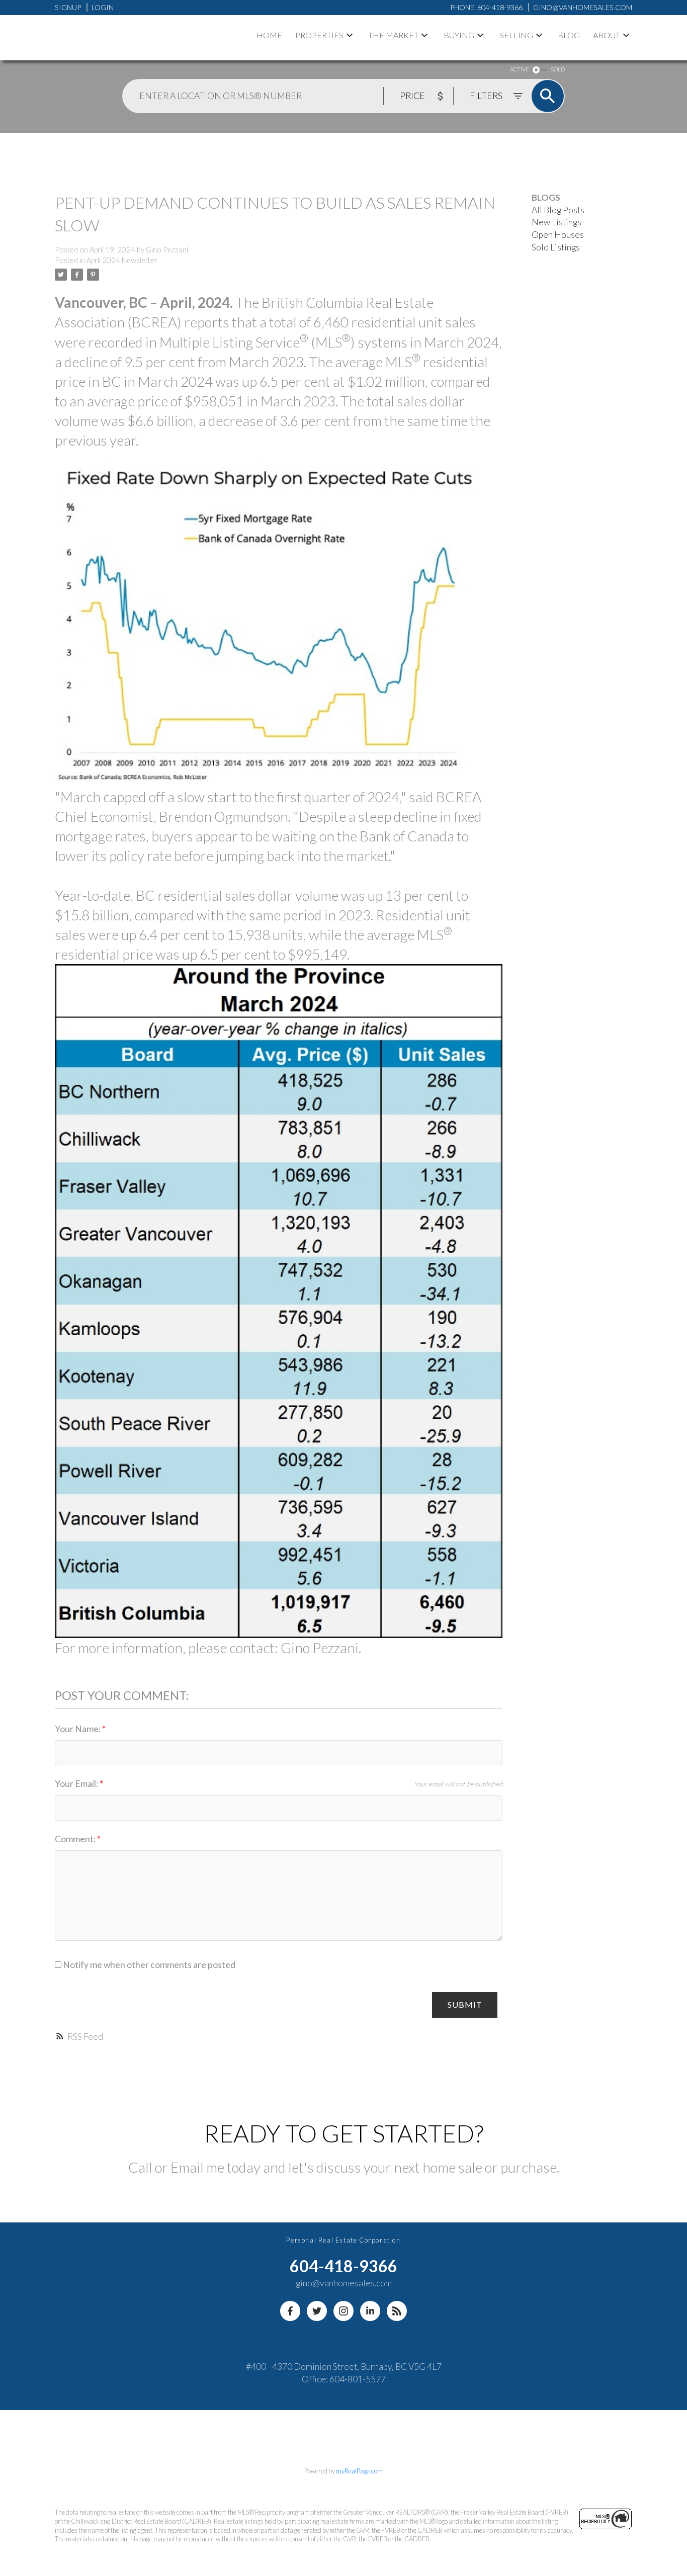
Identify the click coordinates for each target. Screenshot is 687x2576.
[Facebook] (290, 2311)
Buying (459, 35)
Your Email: (77, 1784)
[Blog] (397, 2311)
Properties (319, 35)
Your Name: (78, 1729)
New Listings (556, 222)
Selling (516, 35)
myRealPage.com (359, 2471)
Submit (465, 2004)
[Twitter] (317, 2311)
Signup (68, 7)
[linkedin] (370, 2311)
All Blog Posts (558, 210)
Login (103, 7)
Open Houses (558, 235)
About (607, 35)
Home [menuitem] (269, 35)
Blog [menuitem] (569, 35)
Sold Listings (556, 247)
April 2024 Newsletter (122, 260)
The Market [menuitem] (393, 35)
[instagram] (343, 2311)
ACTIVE (519, 69)
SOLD (558, 69)
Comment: (76, 1839)
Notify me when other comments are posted (148, 1965)
